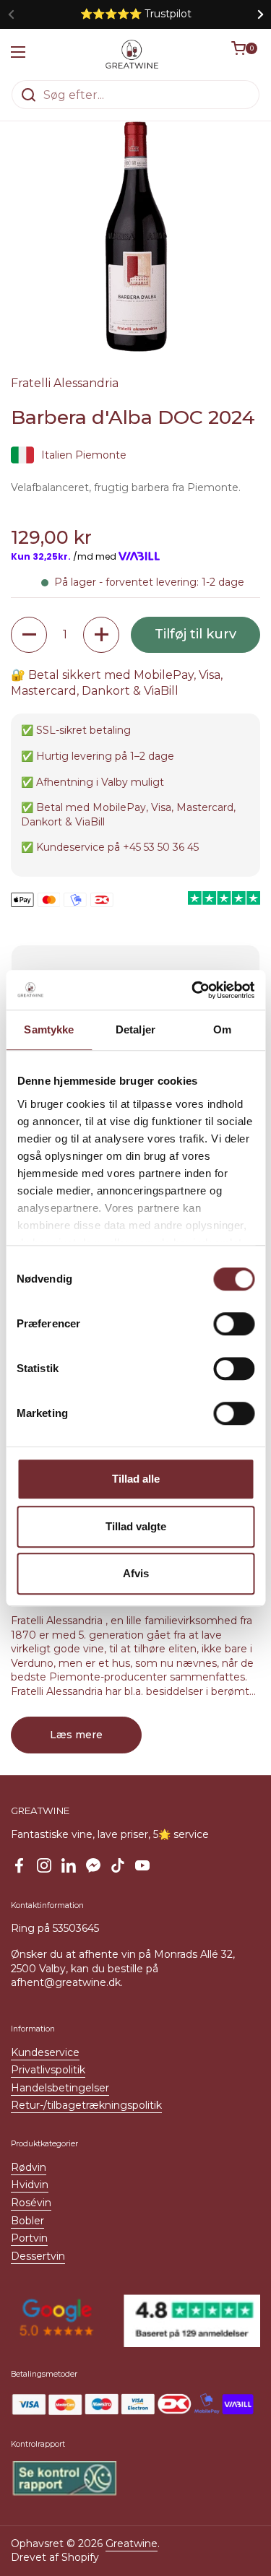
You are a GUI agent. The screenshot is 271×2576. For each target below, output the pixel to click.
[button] (246, 54)
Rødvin (29, 2167)
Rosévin (31, 2203)
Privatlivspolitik (48, 2070)
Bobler (27, 2221)
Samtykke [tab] (49, 1029)
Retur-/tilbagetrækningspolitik (86, 2105)
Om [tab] (222, 1029)
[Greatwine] (132, 54)
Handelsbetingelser (60, 2088)
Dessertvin (38, 2256)
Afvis (136, 1573)
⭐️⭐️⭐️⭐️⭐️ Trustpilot (136, 14)
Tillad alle (136, 1479)
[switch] (234, 1324)
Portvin (29, 2238)
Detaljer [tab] (135, 1029)
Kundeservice (45, 2052)
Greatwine (132, 2544)
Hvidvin (30, 2185)
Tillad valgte (136, 1526)
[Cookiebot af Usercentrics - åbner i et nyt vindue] (193, 990)
